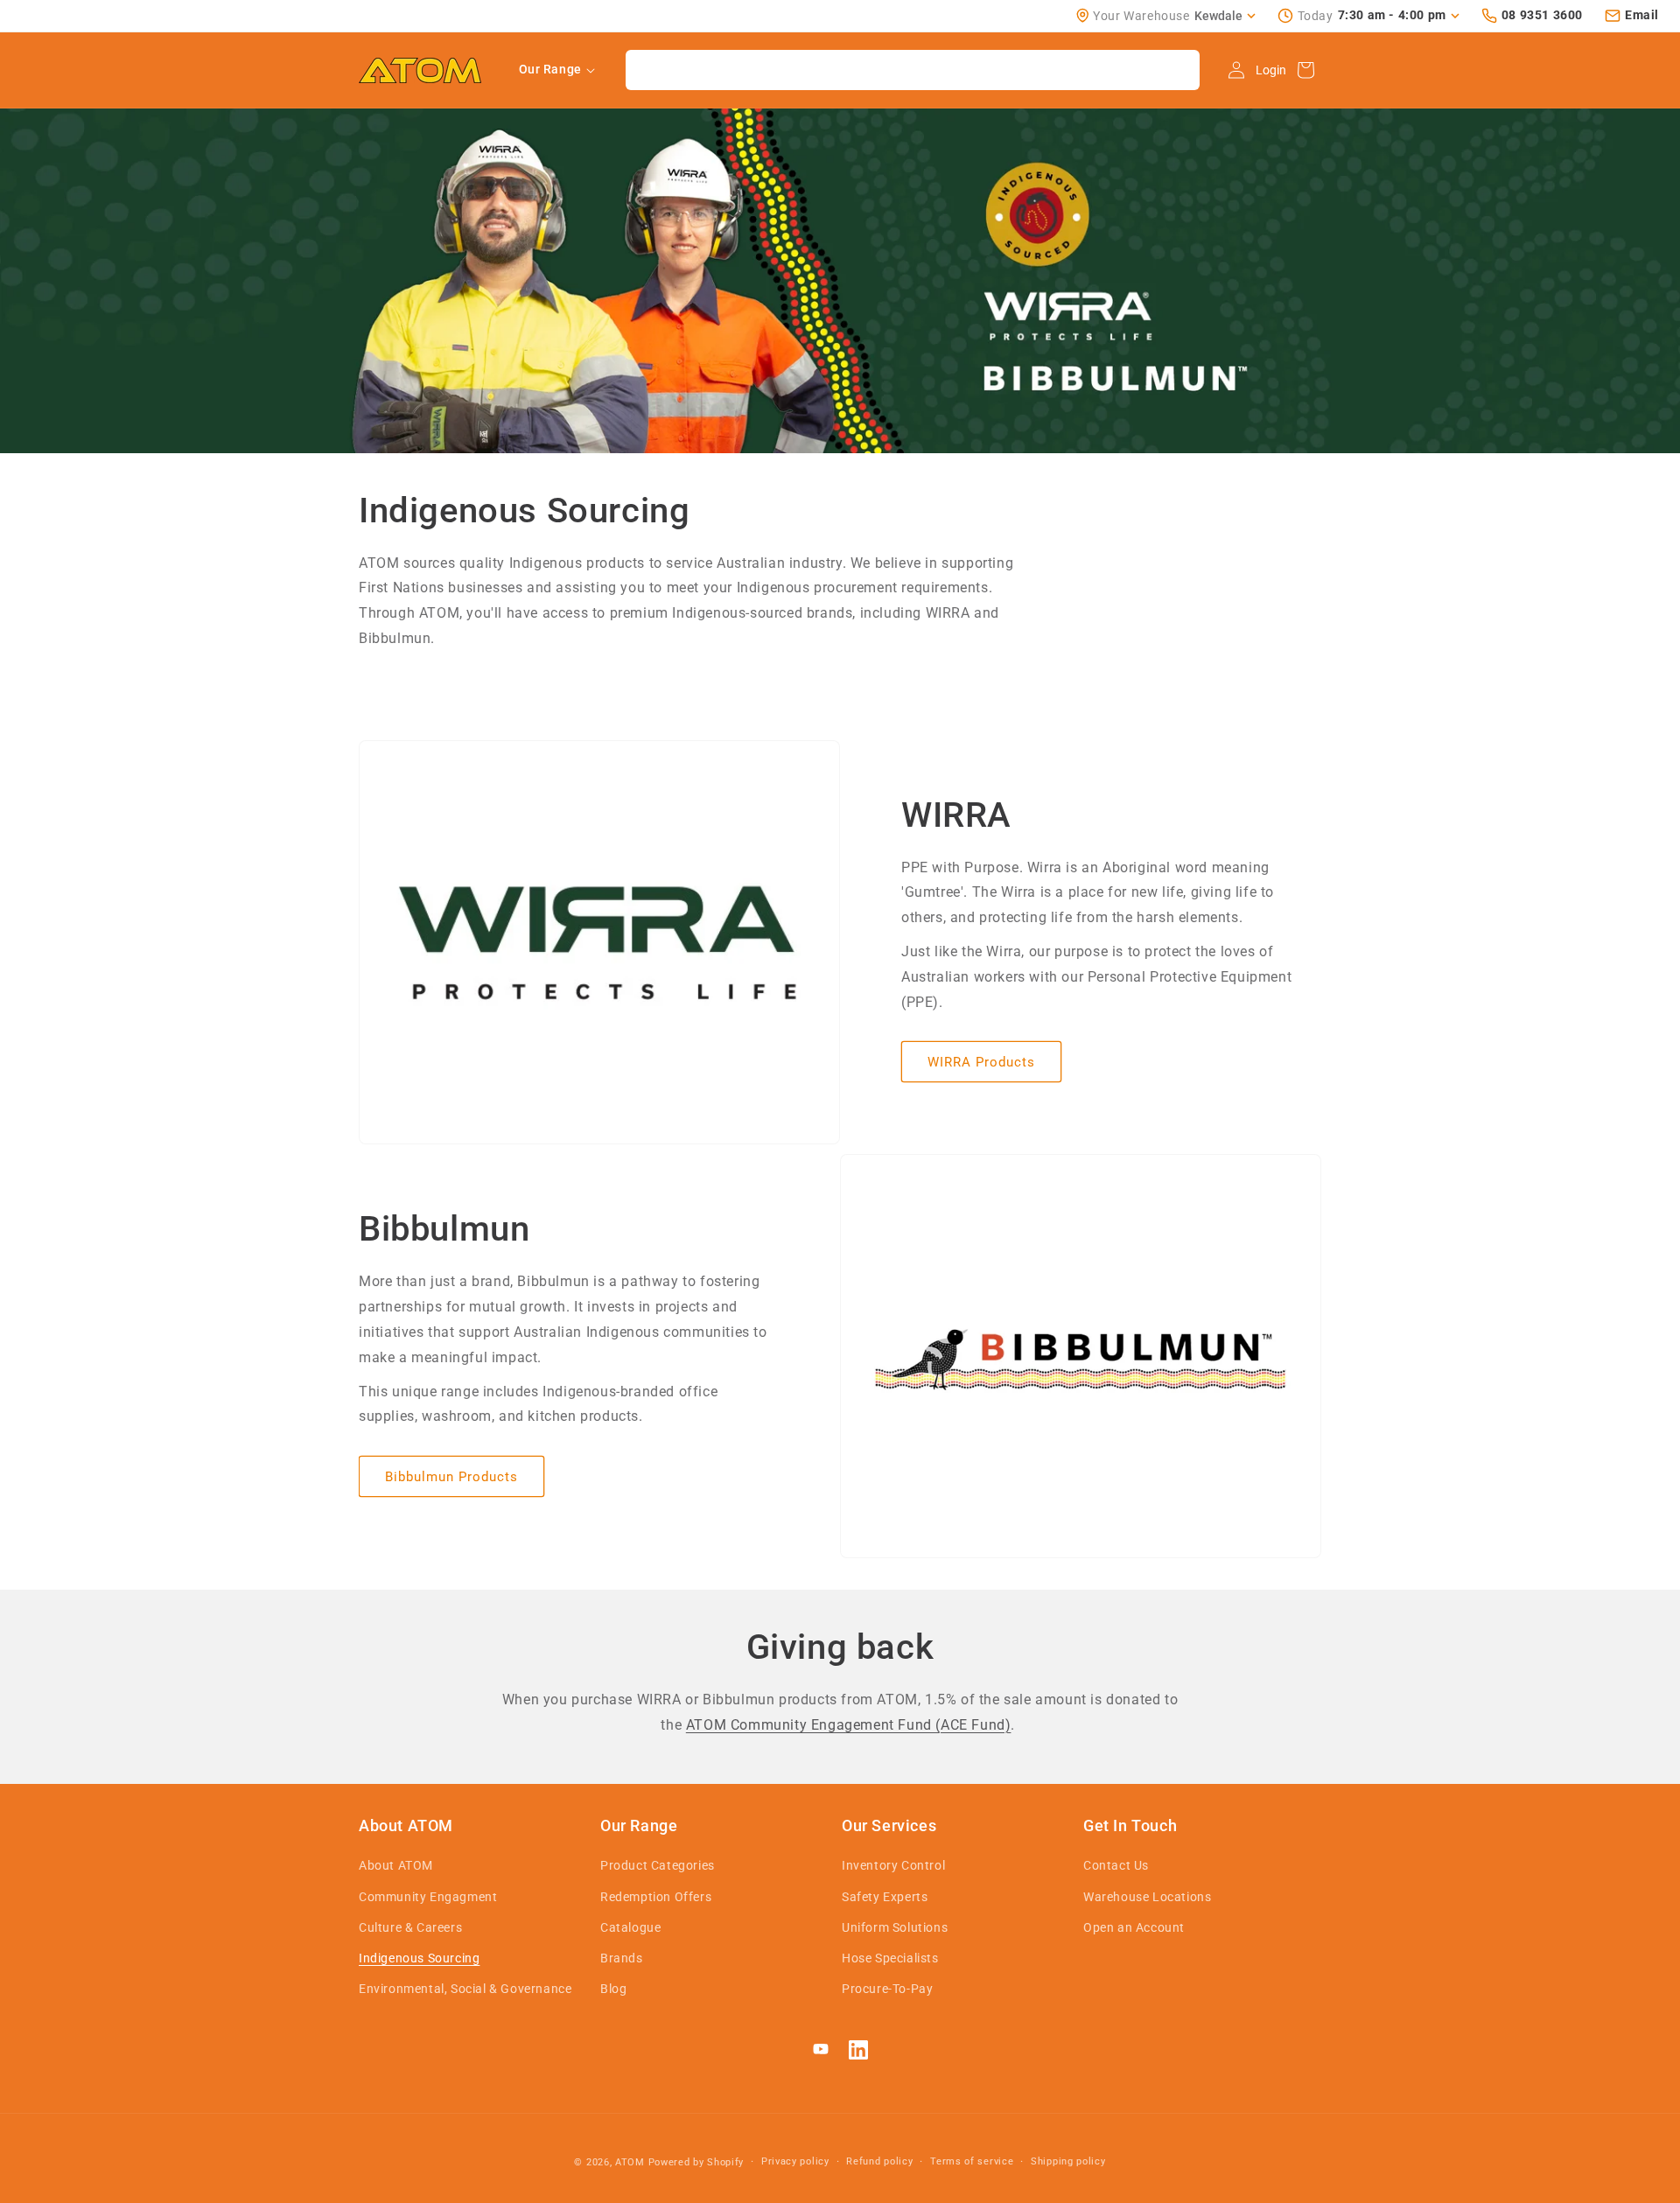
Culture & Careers (410, 1927)
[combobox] (913, 70)
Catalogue (630, 1927)
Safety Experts (885, 1897)
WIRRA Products (981, 1062)
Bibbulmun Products (451, 1477)
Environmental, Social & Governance (465, 1989)
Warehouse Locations (1147, 1897)
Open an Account (1134, 1927)
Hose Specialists (890, 1958)
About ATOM (396, 1865)
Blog (613, 1989)
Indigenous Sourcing (419, 1958)
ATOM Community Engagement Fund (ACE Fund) (849, 1725)
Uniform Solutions (895, 1927)
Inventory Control (893, 1865)
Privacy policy (795, 2161)
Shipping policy (1068, 2161)
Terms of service (972, 2161)
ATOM (630, 2162)
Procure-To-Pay (887, 1989)
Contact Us (1116, 1865)
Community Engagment (428, 1897)
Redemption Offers (656, 1897)
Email (1642, 15)
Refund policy (879, 2161)
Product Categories (658, 1865)
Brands (622, 1958)
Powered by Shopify (696, 2162)
